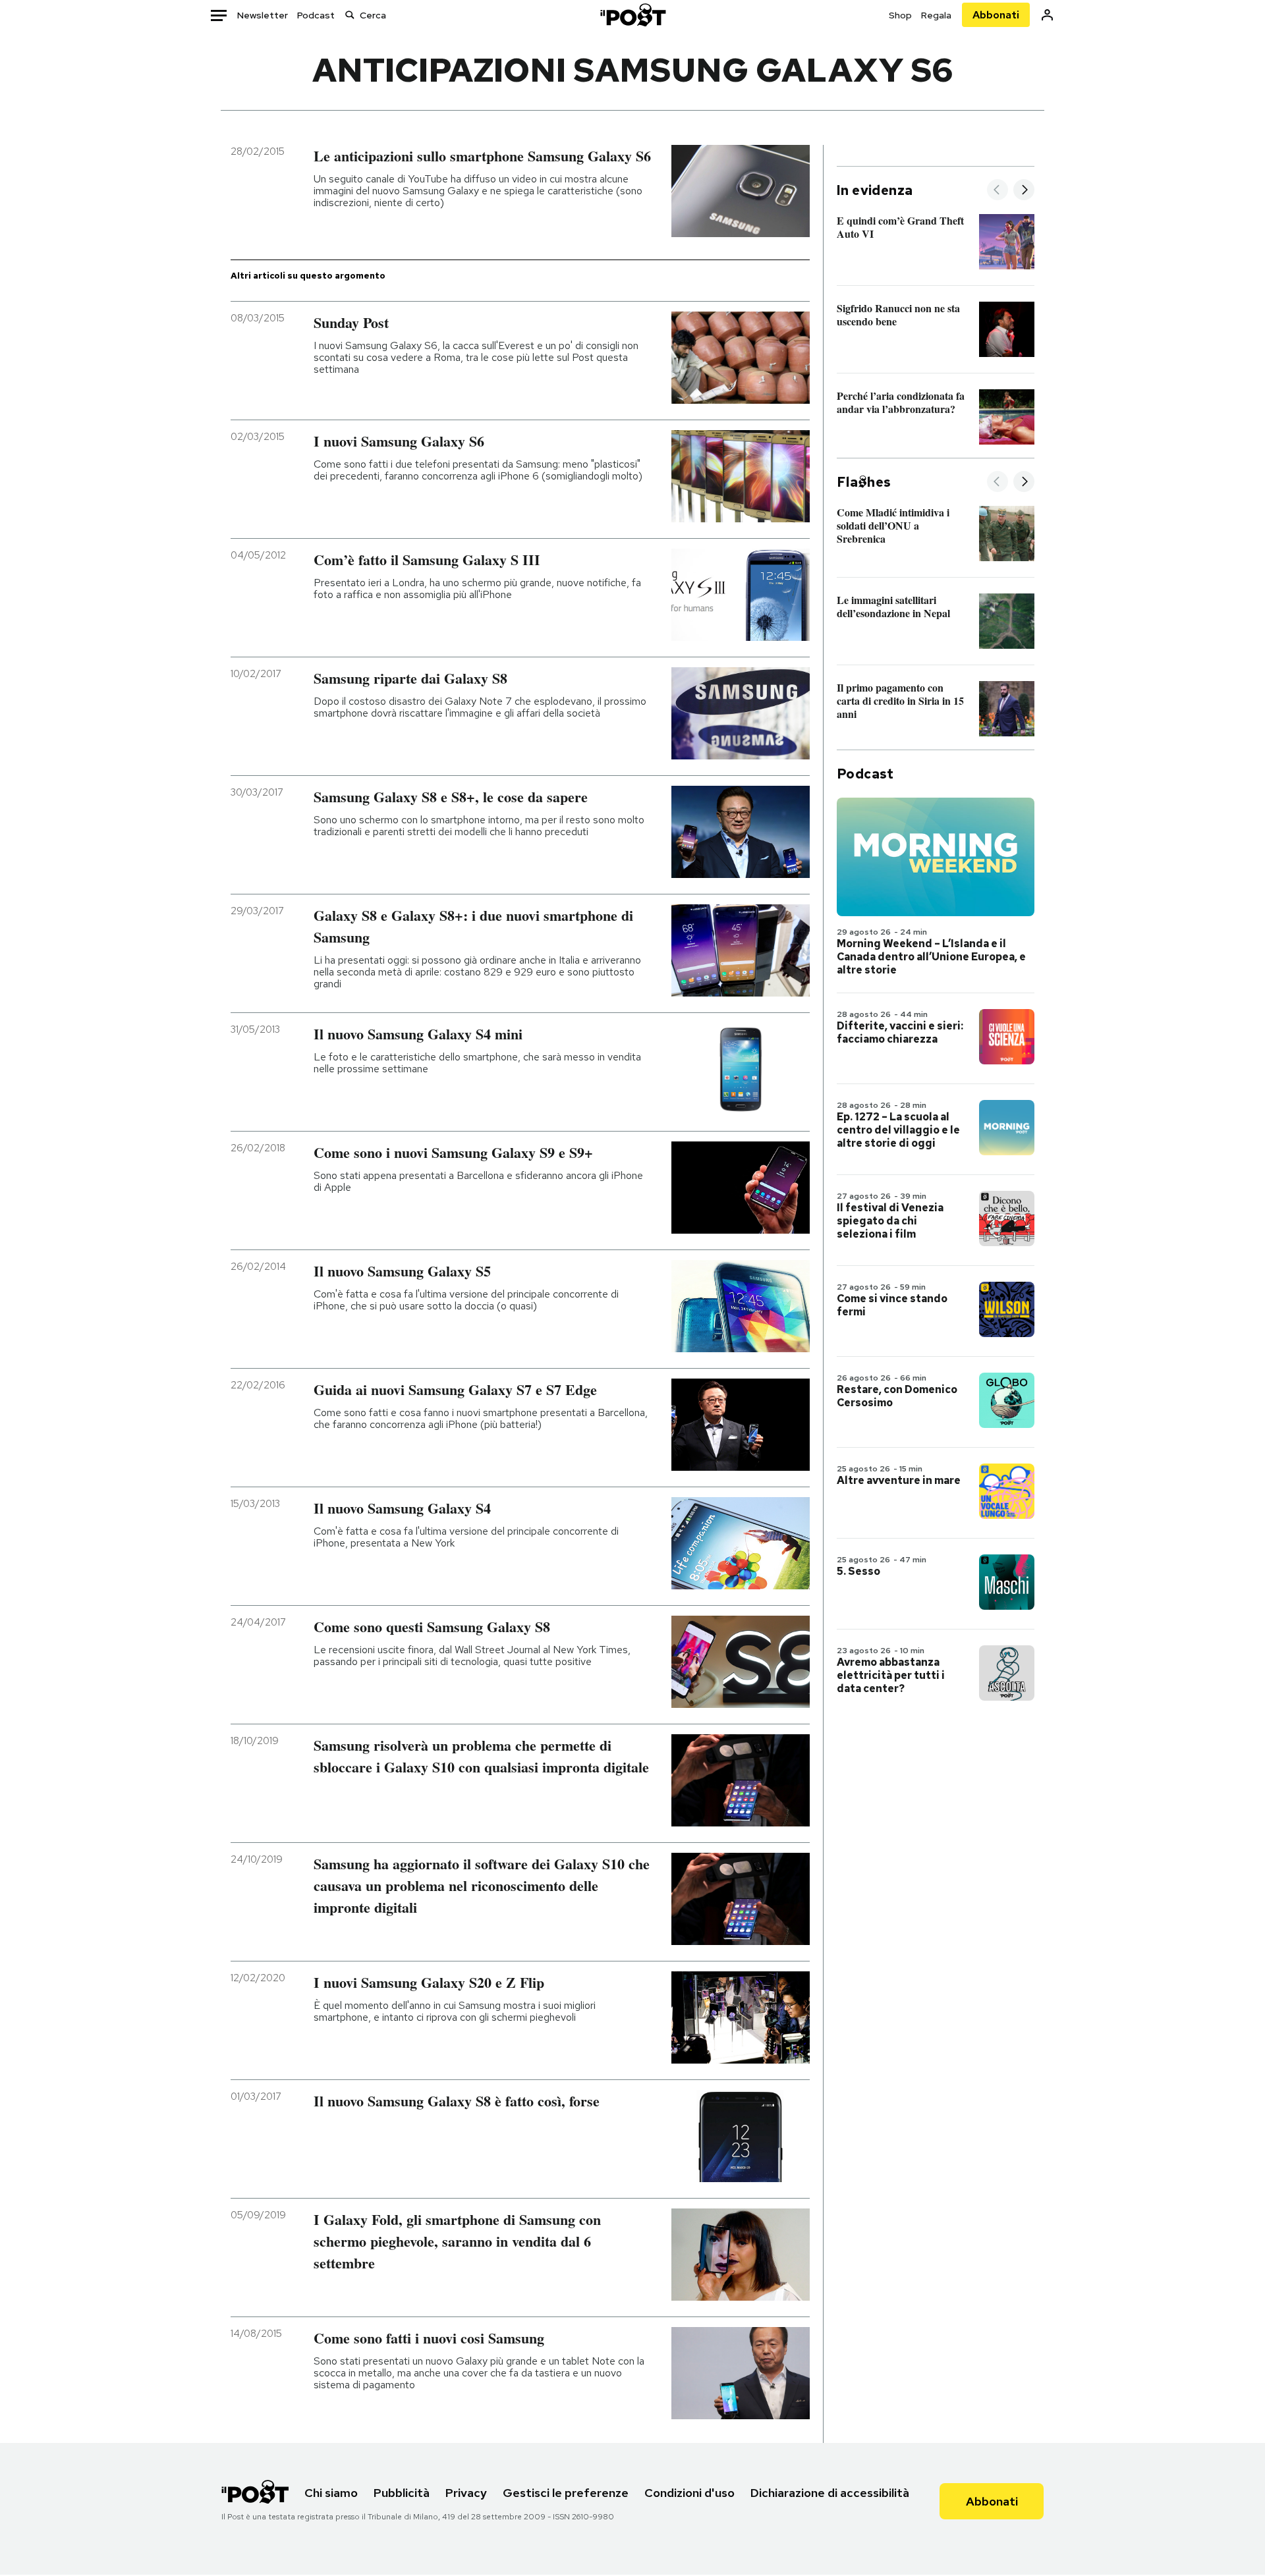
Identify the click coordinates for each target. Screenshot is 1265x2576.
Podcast (316, 15)
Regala (936, 15)
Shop (900, 15)
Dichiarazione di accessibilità (830, 2493)
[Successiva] (1024, 191)
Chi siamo (331, 2493)
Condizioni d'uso (689, 2493)
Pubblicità (402, 2493)
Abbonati (996, 15)
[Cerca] (350, 15)
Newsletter (263, 15)
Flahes (864, 482)
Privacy (466, 2493)
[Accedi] (1047, 15)
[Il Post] (632, 15)
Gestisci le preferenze (566, 2493)
